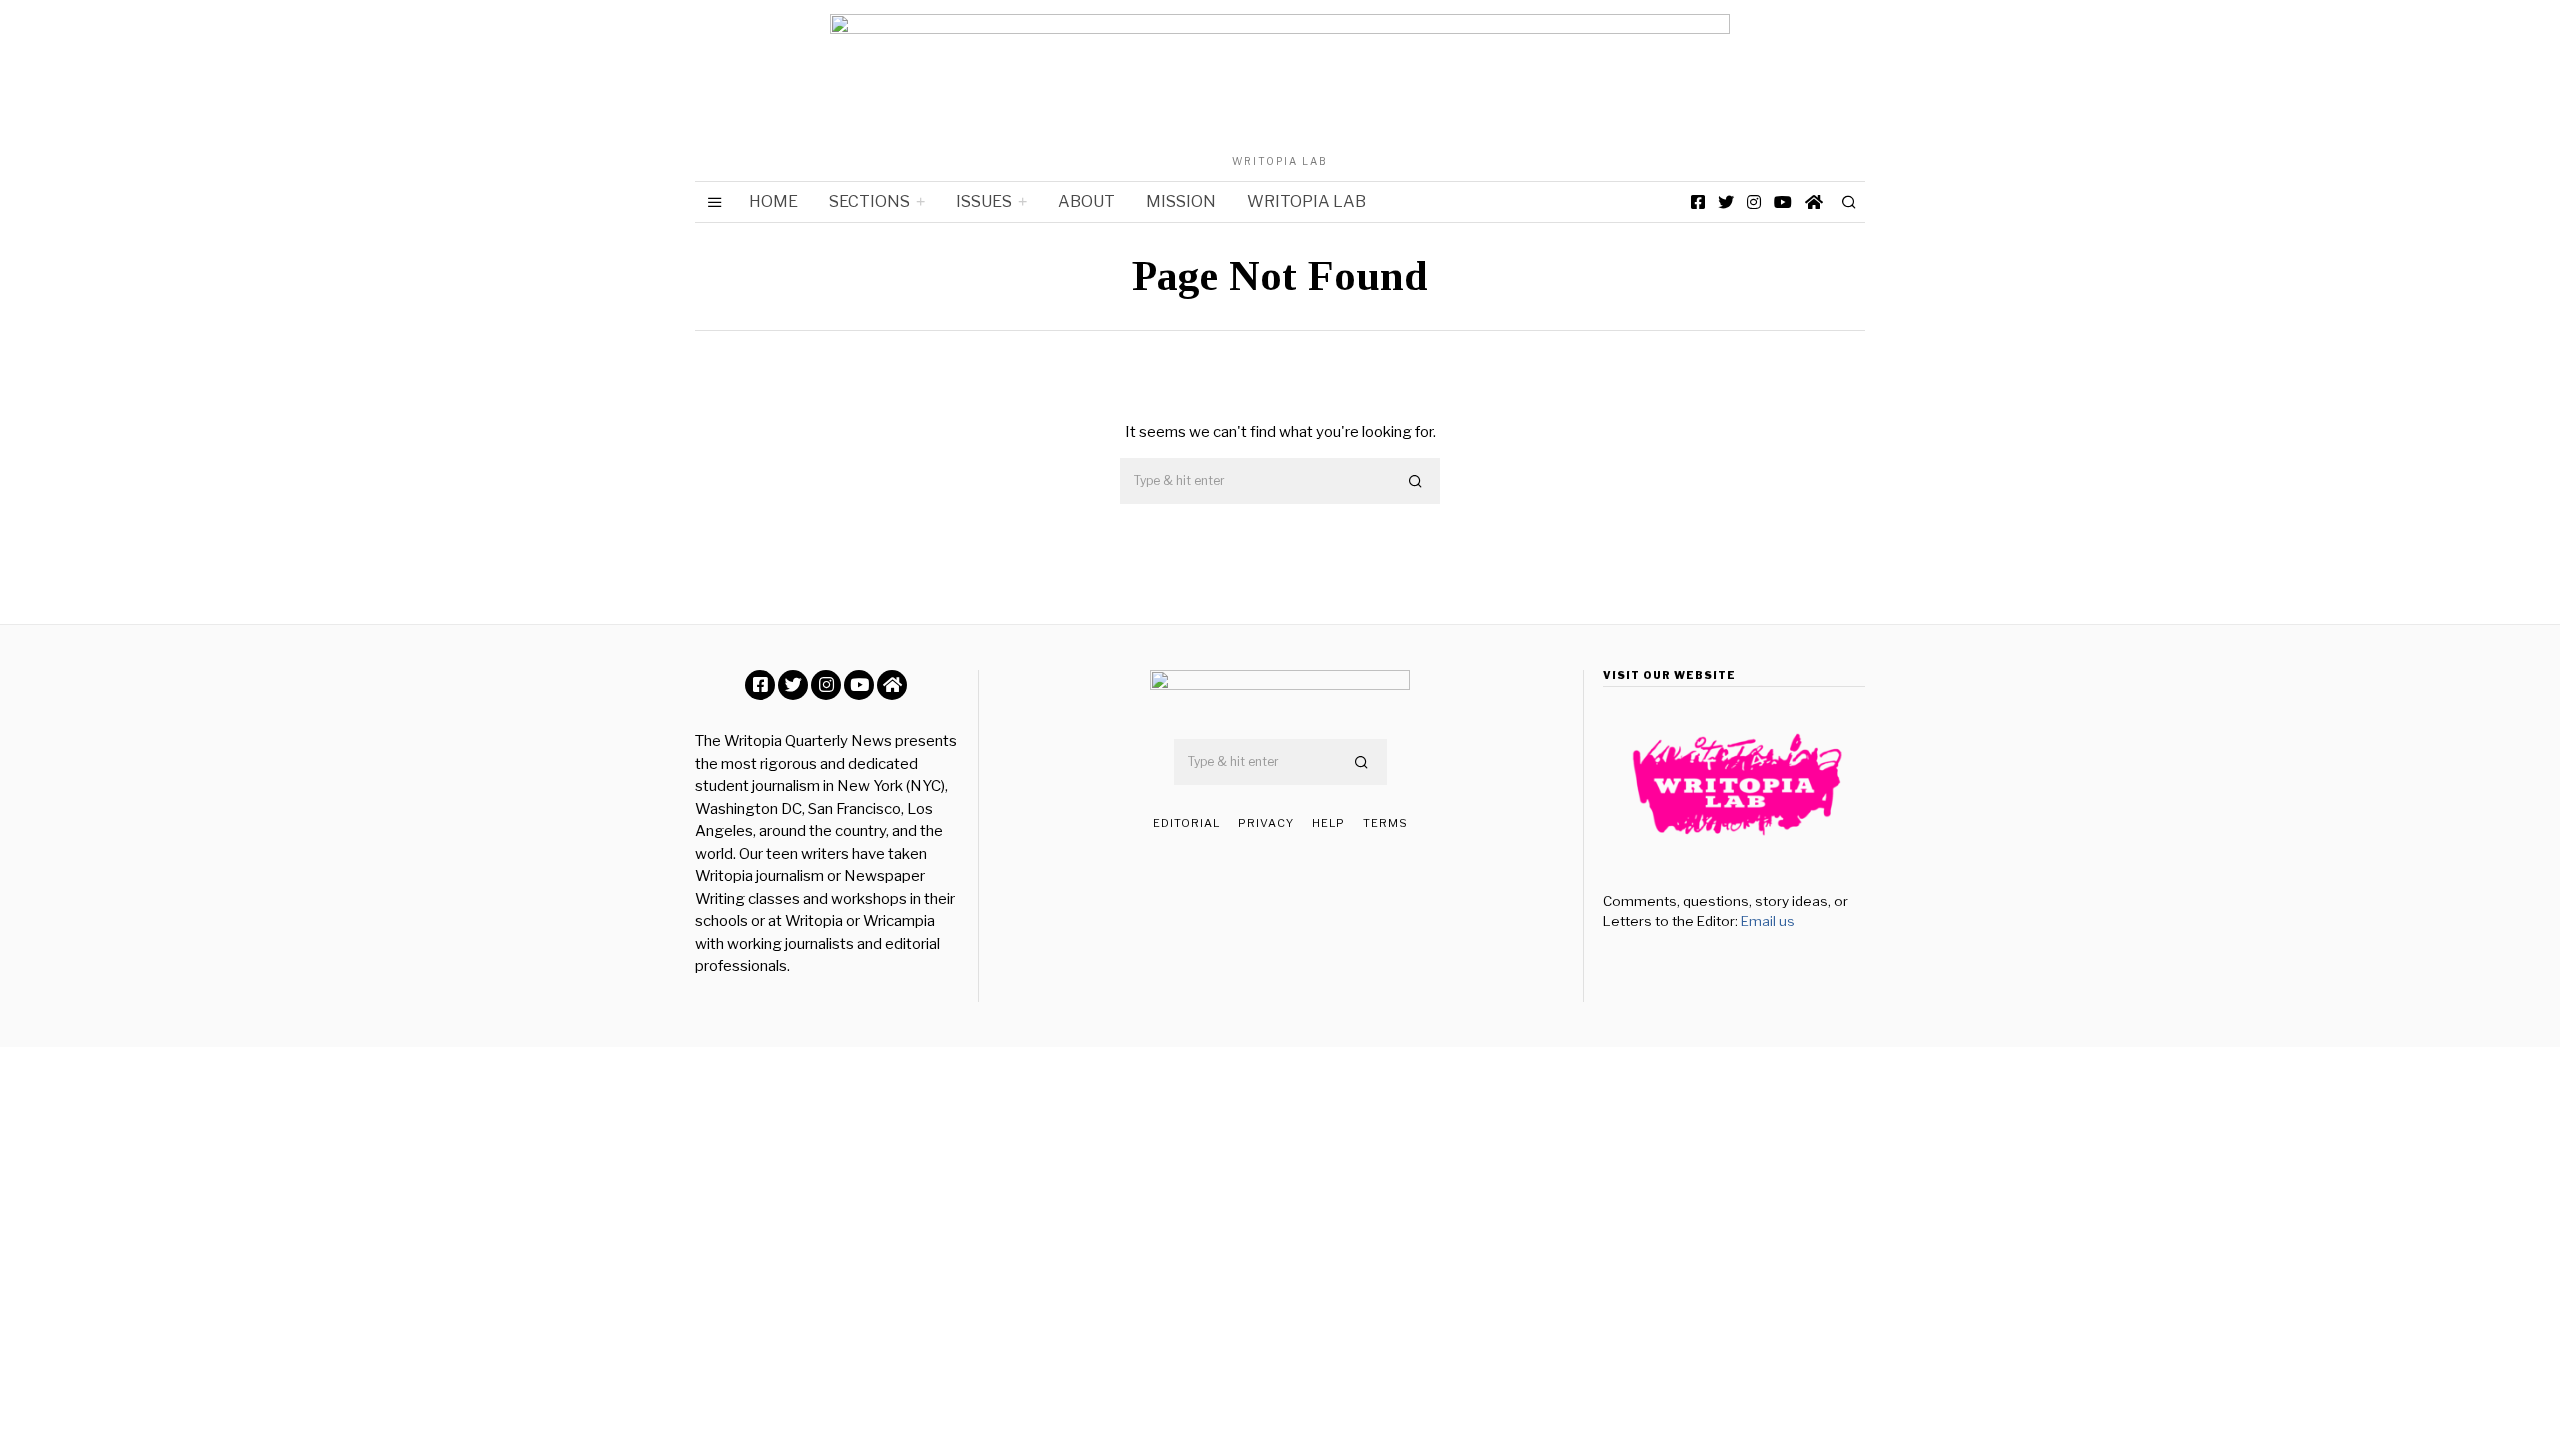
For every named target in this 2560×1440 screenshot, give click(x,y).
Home (773, 201)
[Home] (1814, 202)
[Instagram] (1754, 202)
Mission (1181, 201)
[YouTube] (1783, 202)
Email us (1768, 921)
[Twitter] (1726, 202)
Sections (869, 201)
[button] (1416, 482)
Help (1328, 823)
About (1086, 201)
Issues (984, 201)
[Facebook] (1698, 202)
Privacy (1266, 823)
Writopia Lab (1306, 201)
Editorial (1186, 823)
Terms (1385, 823)
